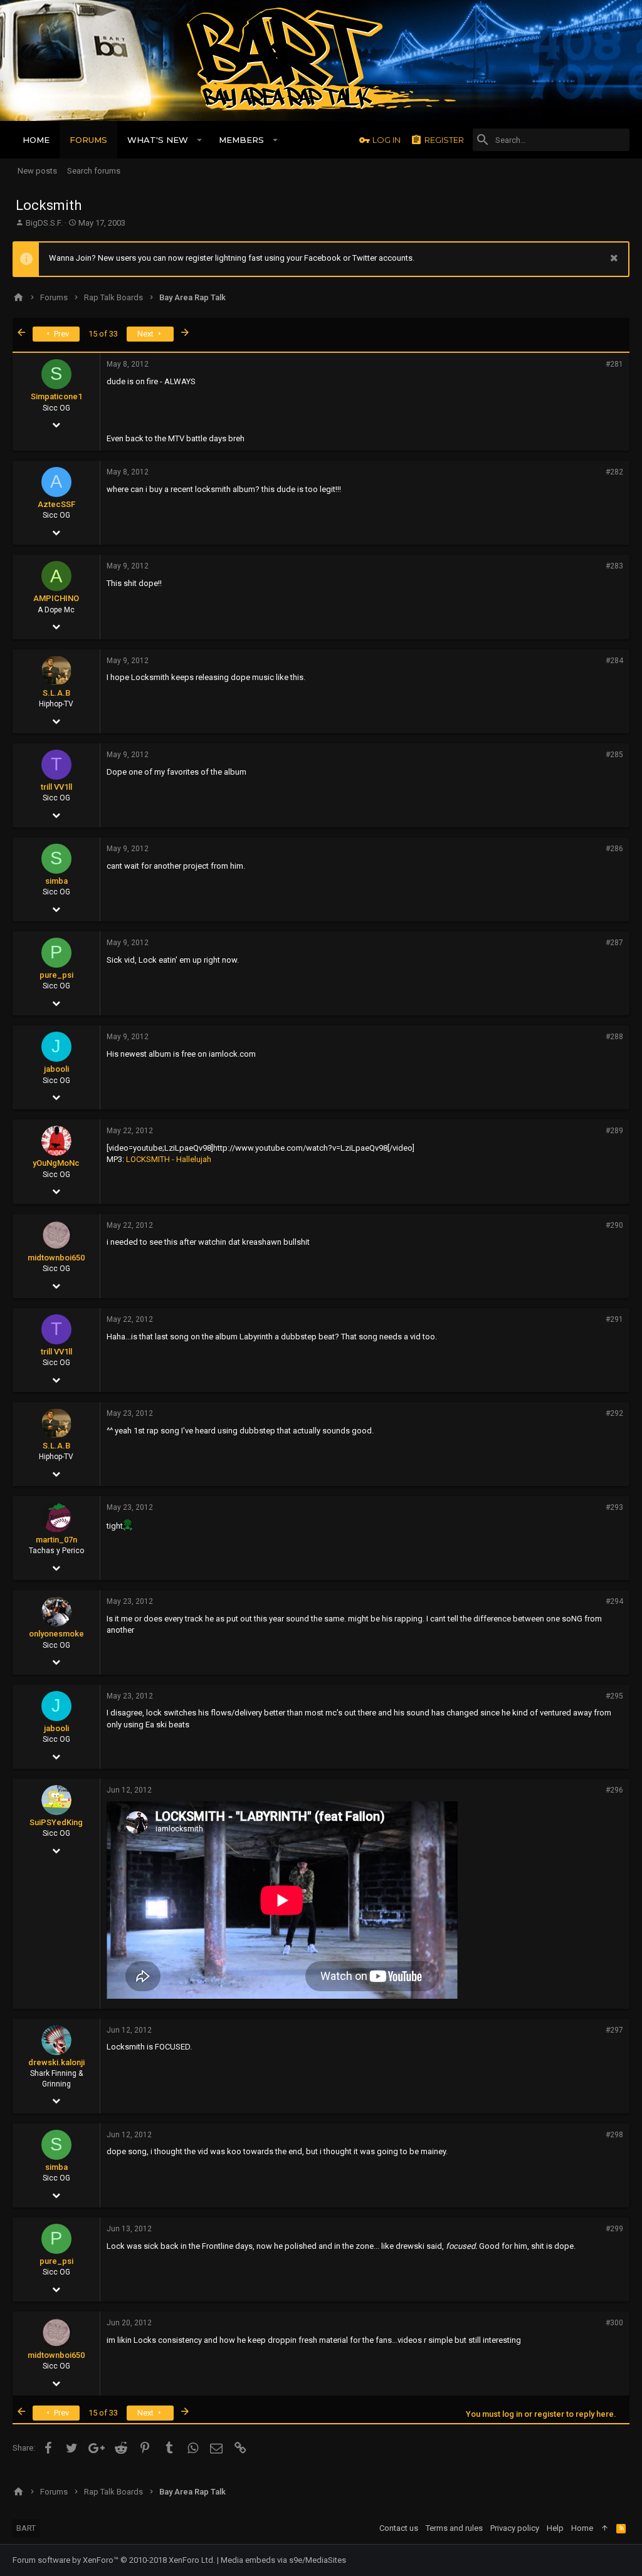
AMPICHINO (56, 598)
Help (555, 2528)
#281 (614, 364)
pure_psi (56, 975)
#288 (614, 1037)
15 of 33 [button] (103, 334)
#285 (614, 755)
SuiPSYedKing (56, 1822)
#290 (614, 1225)
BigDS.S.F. (44, 223)
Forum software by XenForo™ (114, 2560)
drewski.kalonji (56, 2062)
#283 (614, 566)
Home (582, 2528)
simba (56, 881)
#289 (614, 1131)
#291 (614, 1319)
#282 (614, 472)
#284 (614, 661)
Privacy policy (515, 2528)
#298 (614, 2135)
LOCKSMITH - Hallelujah (169, 1159)
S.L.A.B (56, 693)
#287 (614, 943)
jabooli (56, 1069)
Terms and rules (454, 2528)
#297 (614, 2030)
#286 (614, 849)
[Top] (605, 2528)
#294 (614, 1601)
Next (146, 334)
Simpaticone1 (56, 396)
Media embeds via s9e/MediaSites (283, 2560)
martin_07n (56, 1540)
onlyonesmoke (56, 1634)
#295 (614, 1696)
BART (26, 2528)
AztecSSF (56, 504)
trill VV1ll (56, 787)
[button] (200, 140)
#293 (614, 1507)
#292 (614, 1413)
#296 (614, 1790)
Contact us (399, 2528)
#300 (614, 2323)
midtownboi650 (56, 1258)
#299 (614, 2229)
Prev (61, 334)
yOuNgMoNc (56, 1163)
